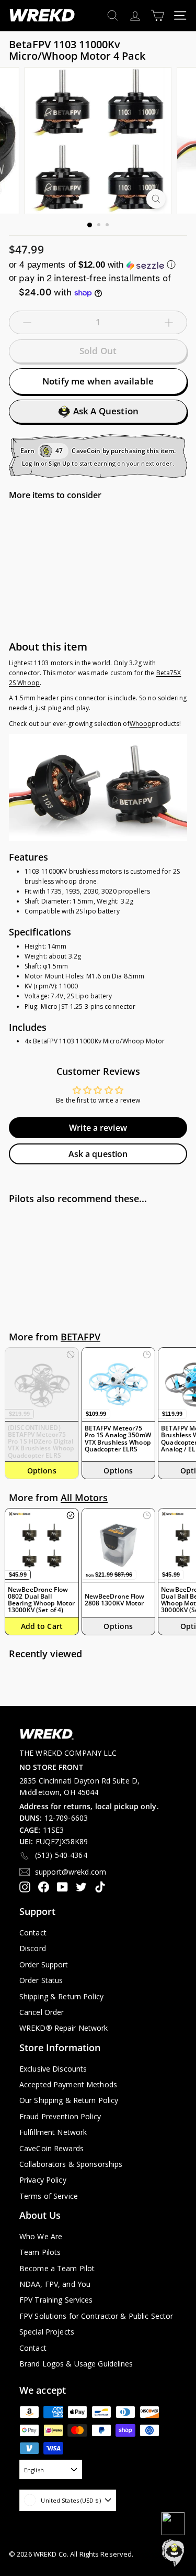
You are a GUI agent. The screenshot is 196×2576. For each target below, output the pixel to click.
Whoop (141, 724)
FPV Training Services (56, 2300)
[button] (98, 265)
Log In (31, 463)
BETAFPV (80, 1337)
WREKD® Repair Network (64, 2028)
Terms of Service (49, 2196)
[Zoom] (156, 199)
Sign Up (59, 463)
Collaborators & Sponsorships (71, 2164)
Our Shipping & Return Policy (69, 2100)
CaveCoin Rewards (51, 2148)
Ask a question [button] (98, 1154)
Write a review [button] (98, 1128)
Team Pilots (40, 2252)
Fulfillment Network (53, 2132)
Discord (33, 1948)
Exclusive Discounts (53, 2069)
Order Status (41, 1980)
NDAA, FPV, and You (55, 2284)
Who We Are (41, 2236)
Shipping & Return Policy (61, 1996)
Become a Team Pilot (57, 2268)
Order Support (44, 1964)
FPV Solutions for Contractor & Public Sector (96, 2316)
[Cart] (158, 15)
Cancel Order (42, 2012)
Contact (33, 1933)
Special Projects (47, 2332)
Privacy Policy (43, 2180)
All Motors (84, 1498)
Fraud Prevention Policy (60, 2116)
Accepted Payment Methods (68, 2084)
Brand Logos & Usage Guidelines (76, 2364)
